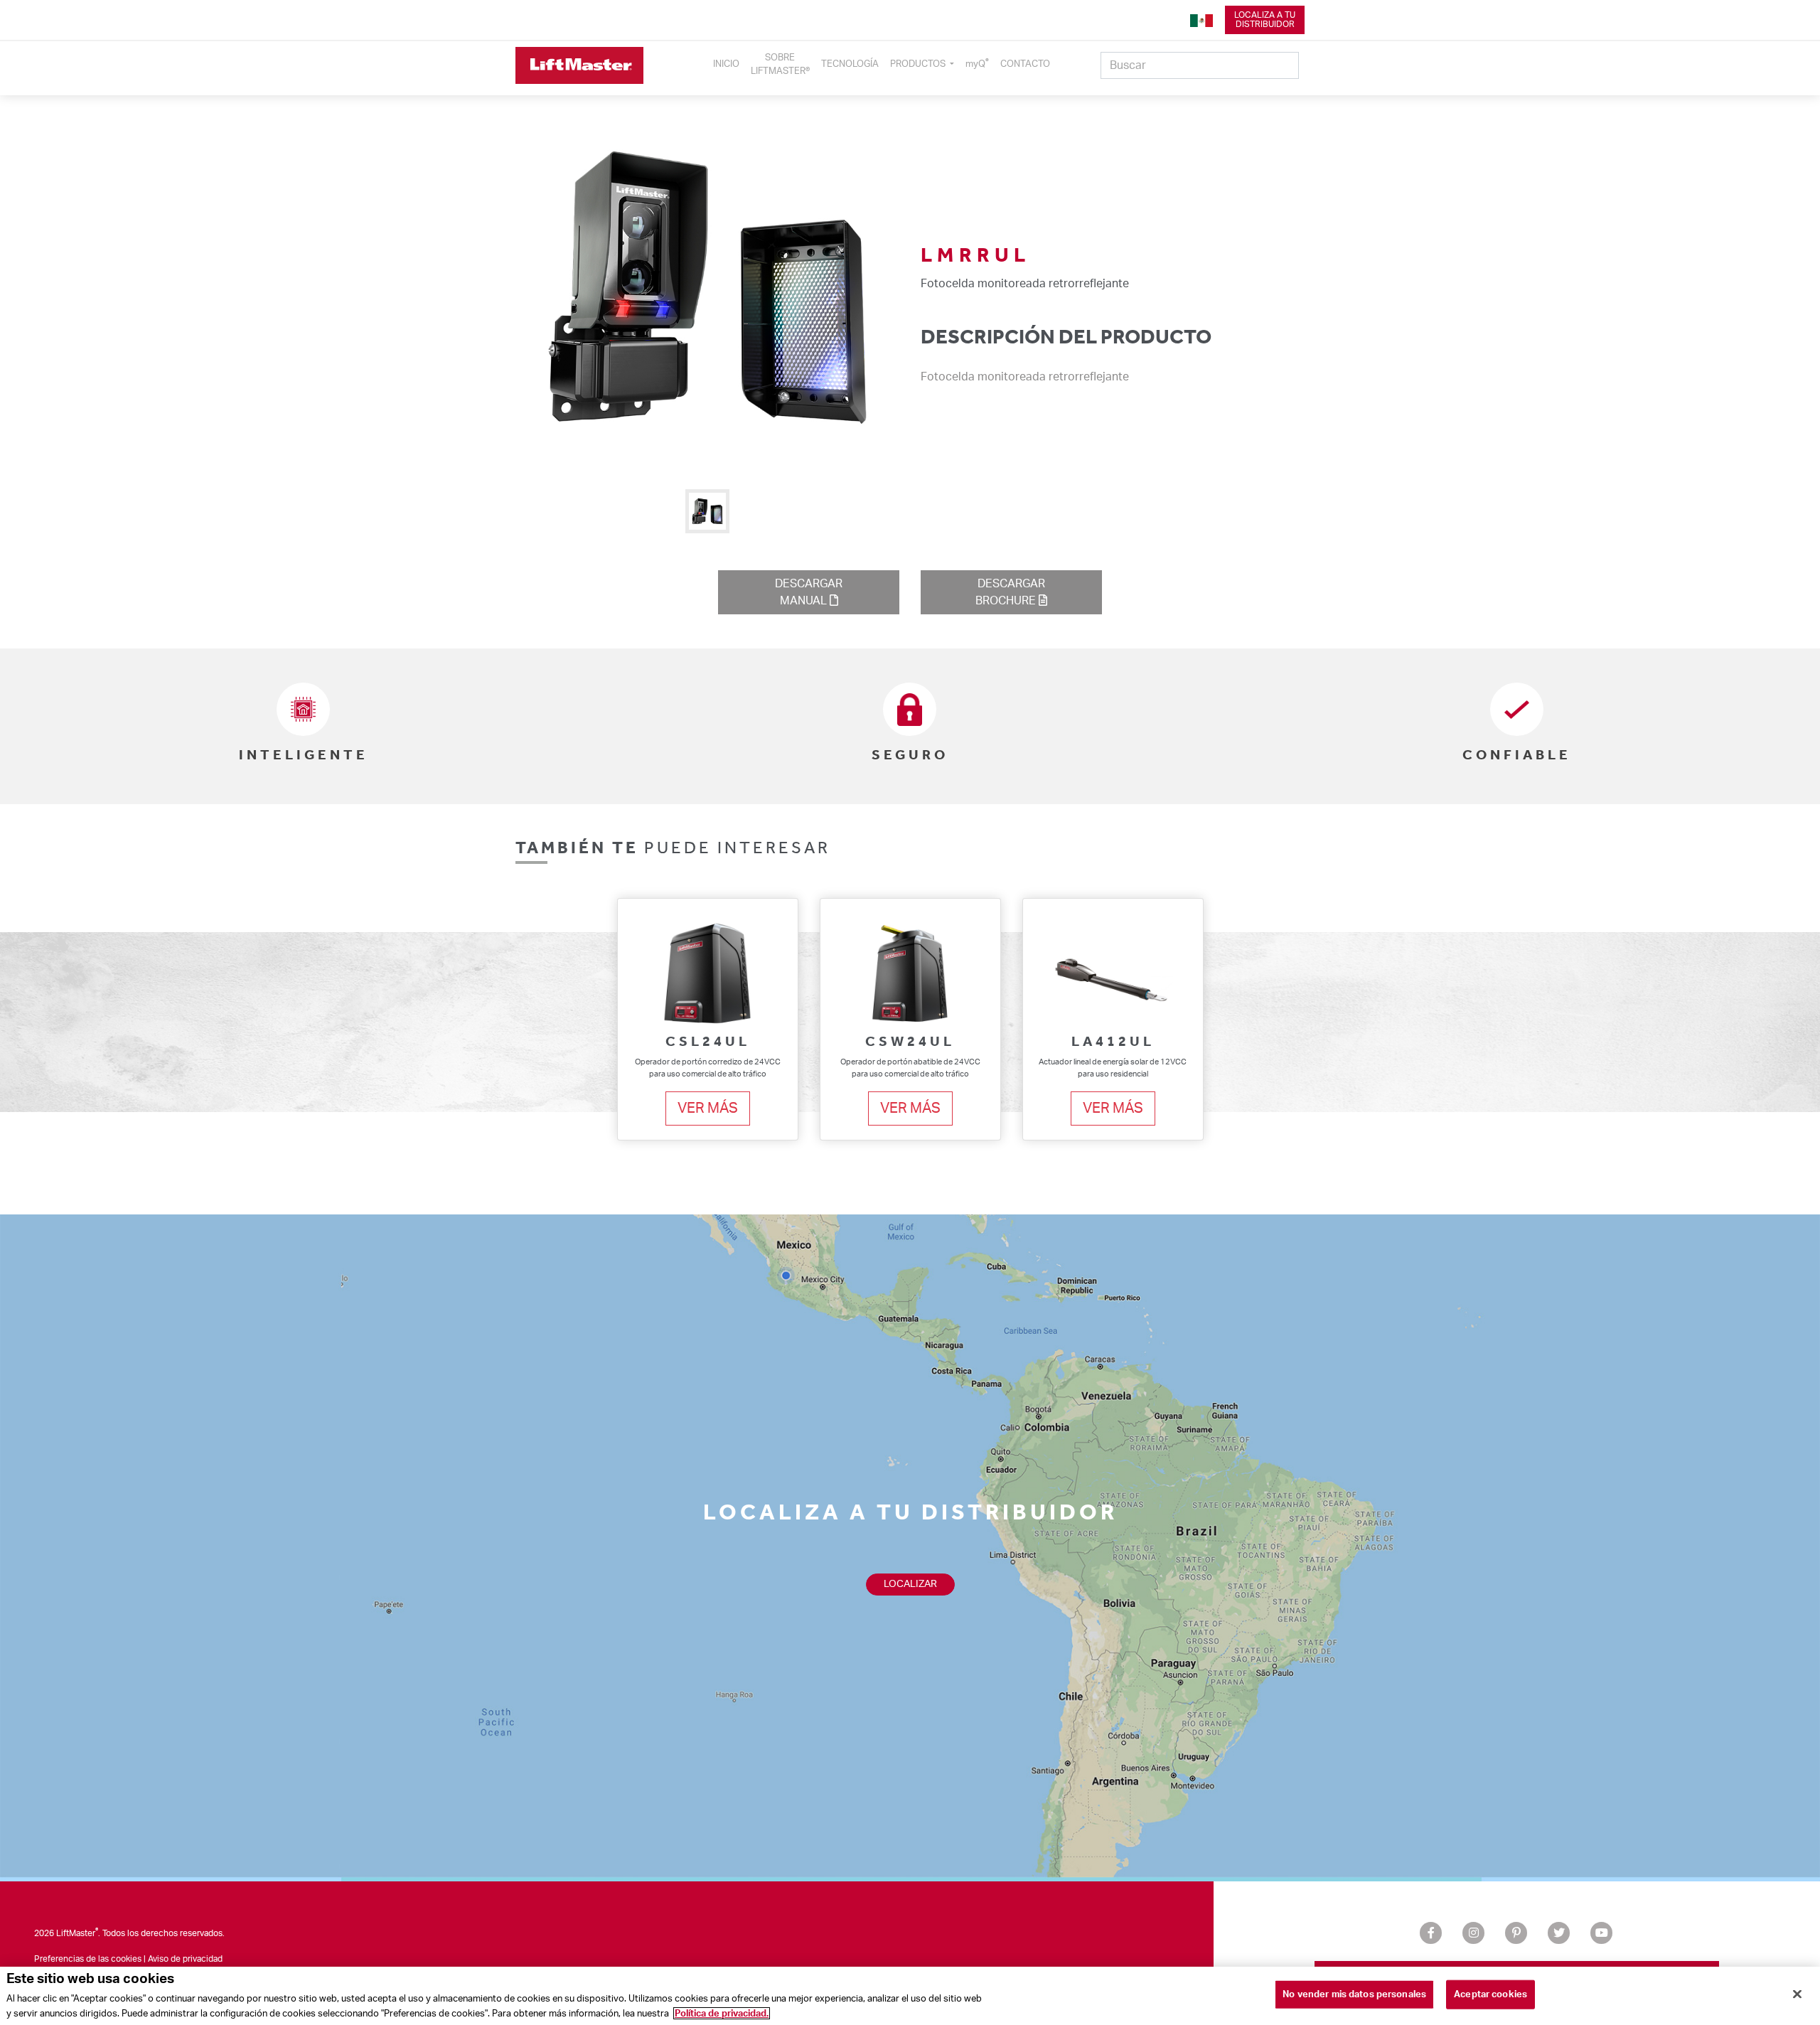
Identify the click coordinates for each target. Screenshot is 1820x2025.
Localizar (910, 1584)
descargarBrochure (1010, 592)
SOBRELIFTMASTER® (780, 64)
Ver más (708, 1108)
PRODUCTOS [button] (919, 64)
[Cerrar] (1797, 1994)
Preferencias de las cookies (88, 1959)
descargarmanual (809, 592)
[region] (910, 1996)
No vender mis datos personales (1354, 1995)
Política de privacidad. (722, 2013)
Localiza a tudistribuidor (1265, 20)
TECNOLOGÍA (850, 64)
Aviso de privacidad (185, 1959)
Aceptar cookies (1490, 1995)
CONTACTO (1025, 64)
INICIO (726, 64)
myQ (977, 63)
